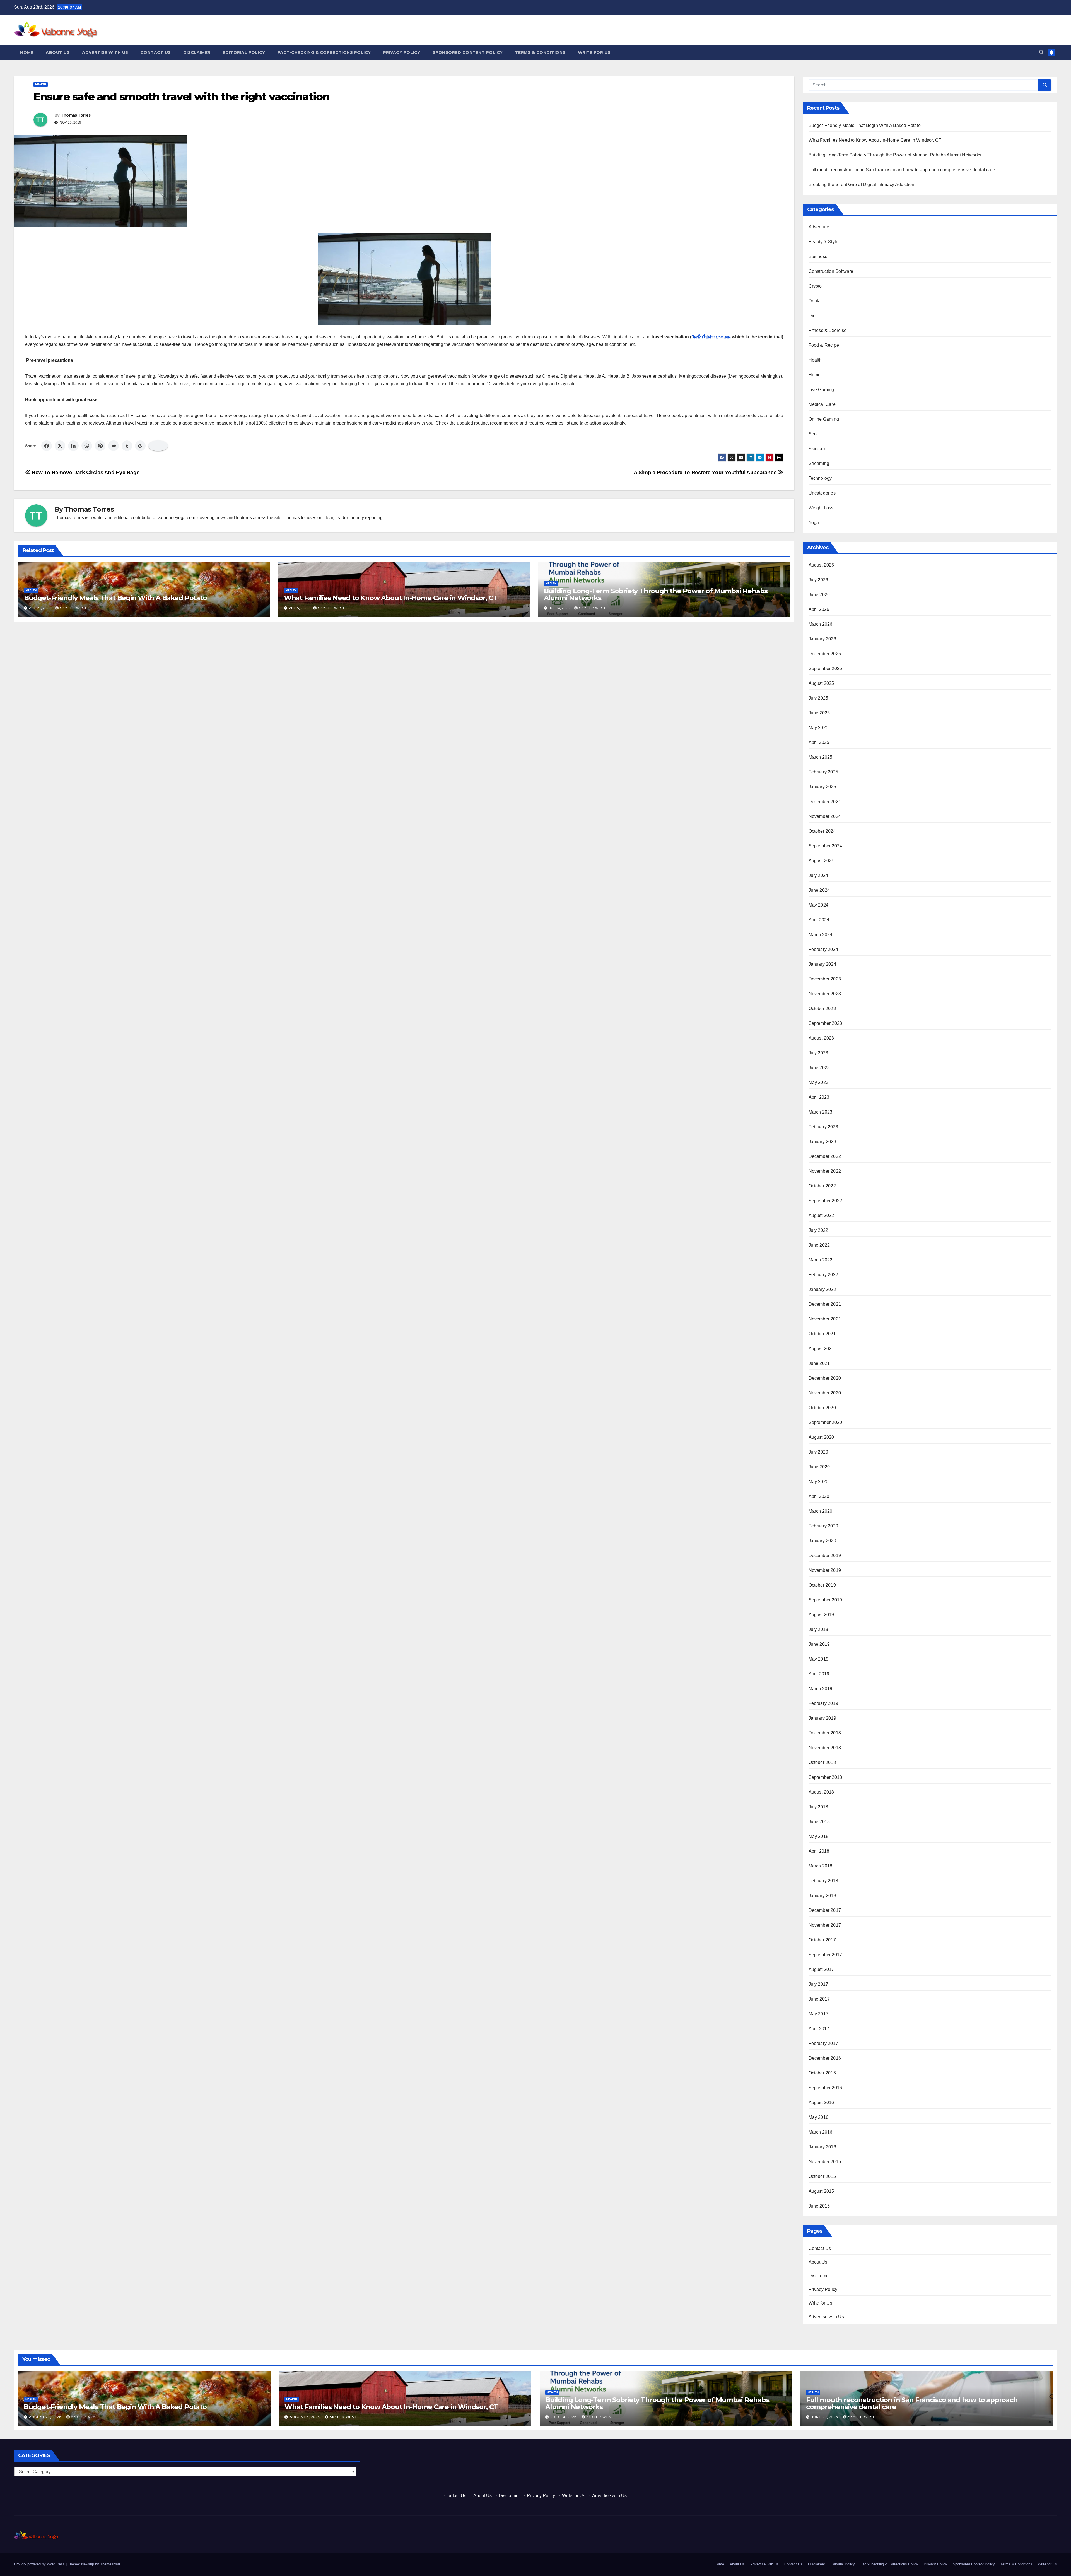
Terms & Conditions (540, 52)
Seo (813, 434)
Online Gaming (824, 419)
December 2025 (825, 654)
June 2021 (819, 1363)
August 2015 (821, 2191)
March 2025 (821, 757)
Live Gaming (821, 390)
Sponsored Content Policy (468, 52)
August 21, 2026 (46, 2417)
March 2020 (821, 1511)
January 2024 (822, 964)
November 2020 (825, 1393)
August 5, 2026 (305, 2417)
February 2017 (823, 2043)
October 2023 (822, 1009)
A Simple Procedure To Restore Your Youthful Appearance (706, 472)
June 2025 (819, 713)
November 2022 (825, 1171)
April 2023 (819, 1097)
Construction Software (831, 271)
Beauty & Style (824, 242)
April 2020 (819, 1496)
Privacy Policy (402, 52)
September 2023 (825, 1023)
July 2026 (818, 580)
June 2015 (819, 2206)
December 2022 (825, 1156)
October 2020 (822, 1408)
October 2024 (822, 831)
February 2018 (823, 1881)
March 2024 (821, 935)
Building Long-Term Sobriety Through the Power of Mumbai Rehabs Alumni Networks (656, 594)
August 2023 (821, 1038)
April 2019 (819, 1674)
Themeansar (110, 2564)
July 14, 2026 (564, 2417)
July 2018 (818, 1807)
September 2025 (825, 668)
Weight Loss (821, 508)
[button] (1041, 52)
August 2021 (821, 1349)
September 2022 (825, 1201)
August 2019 (821, 1615)
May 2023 (819, 1082)
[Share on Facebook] (47, 446)
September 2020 (825, 1422)
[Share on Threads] (140, 446)
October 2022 (822, 1186)
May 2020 (819, 1482)
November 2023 (825, 994)
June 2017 (819, 1999)
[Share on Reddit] (114, 446)
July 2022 (818, 1230)
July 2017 (818, 1984)
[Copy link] (158, 446)
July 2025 (818, 698)
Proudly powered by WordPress (40, 2564)
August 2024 (821, 861)
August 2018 (821, 1792)
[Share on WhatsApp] (87, 446)
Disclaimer (197, 52)
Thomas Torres (76, 115)
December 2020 (825, 1378)
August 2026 (821, 565)
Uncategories (822, 493)
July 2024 (818, 875)
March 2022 (821, 1260)
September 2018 (825, 1777)
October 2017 (822, 1940)
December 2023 (825, 979)
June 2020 (819, 1467)
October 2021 (822, 1334)
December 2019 (825, 1556)
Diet (813, 316)
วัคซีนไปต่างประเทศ (711, 337)
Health (41, 84)
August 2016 (821, 2103)
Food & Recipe (824, 345)
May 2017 (819, 2014)
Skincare (818, 449)
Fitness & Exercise (828, 330)
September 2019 (825, 1600)
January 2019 (822, 1718)
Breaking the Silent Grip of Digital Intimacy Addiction (862, 185)
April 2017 (819, 2029)
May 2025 (819, 728)
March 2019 (821, 1689)
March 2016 (821, 2132)
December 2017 (825, 1910)
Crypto (815, 286)
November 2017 (825, 1925)
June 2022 (819, 1245)
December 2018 (825, 1733)
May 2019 (819, 1659)
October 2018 (822, 1762)
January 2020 (822, 1541)
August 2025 (821, 683)
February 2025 (823, 772)
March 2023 (821, 1112)
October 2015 (822, 2176)
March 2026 (821, 624)
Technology (820, 478)
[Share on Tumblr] (127, 446)
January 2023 (822, 1142)
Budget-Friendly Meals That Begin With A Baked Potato (115, 598)
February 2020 (823, 1526)
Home (27, 52)
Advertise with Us (105, 52)
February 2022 (823, 1275)
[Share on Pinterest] (100, 446)
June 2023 (819, 1068)
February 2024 (823, 949)
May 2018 (819, 1836)
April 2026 (819, 609)
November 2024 (825, 816)
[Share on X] (60, 446)
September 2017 (825, 1955)
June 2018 (819, 1822)
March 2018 (821, 1866)
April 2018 (819, 1851)
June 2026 (819, 595)
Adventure (819, 227)
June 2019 (819, 1644)
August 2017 (821, 1969)
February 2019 (823, 1703)
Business (818, 256)
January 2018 (822, 1896)
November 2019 (825, 1570)
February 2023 (823, 1127)
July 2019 (818, 1629)
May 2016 (819, 2117)
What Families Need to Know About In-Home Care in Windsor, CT (391, 598)
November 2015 (825, 2162)
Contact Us (156, 52)
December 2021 (825, 1304)
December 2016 (825, 2058)
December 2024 (825, 802)
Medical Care (822, 404)
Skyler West (73, 608)
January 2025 (822, 787)
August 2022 (821, 1215)
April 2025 (819, 742)
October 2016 (822, 2073)
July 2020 (818, 1452)
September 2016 (825, 2088)
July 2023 (818, 1053)
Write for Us (594, 52)
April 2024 (819, 920)
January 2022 (822, 1289)
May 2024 (819, 905)
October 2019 (822, 1585)
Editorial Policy (244, 52)
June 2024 (819, 890)
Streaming (819, 463)
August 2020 (821, 1437)
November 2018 (825, 1748)
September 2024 (825, 846)
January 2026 (822, 639)
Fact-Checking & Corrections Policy (324, 52)
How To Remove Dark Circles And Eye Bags (85, 472)
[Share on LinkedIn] (73, 446)
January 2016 (822, 2147)
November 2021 (825, 1319)
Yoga (814, 523)
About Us (58, 52)
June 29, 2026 (825, 2417)
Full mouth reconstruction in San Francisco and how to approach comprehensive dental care (902, 170)
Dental (815, 301)
